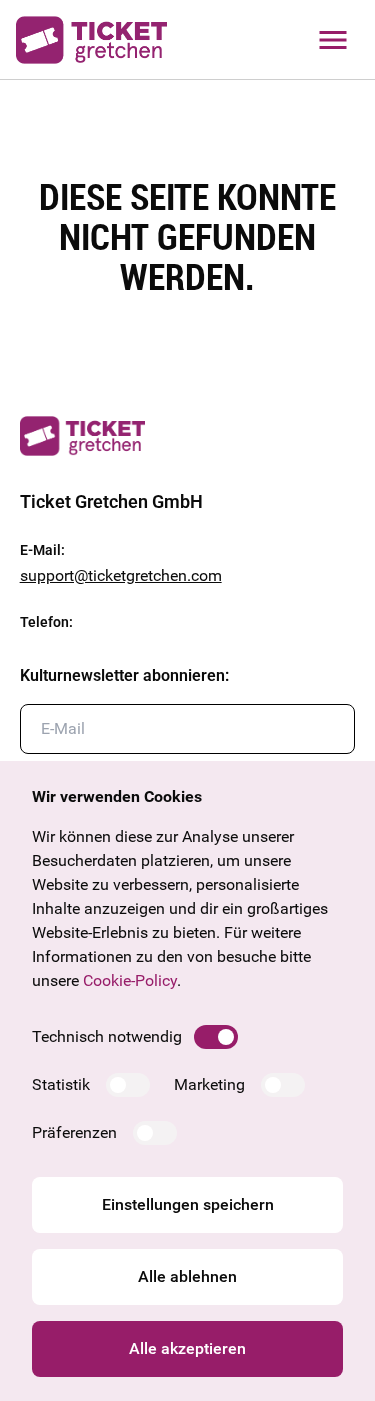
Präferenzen (74, 1132)
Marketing (209, 1084)
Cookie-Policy (130, 980)
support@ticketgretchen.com (121, 575)
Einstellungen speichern (188, 1204)
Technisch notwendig (107, 1036)
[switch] (216, 1037)
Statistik (61, 1084)
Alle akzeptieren (187, 1348)
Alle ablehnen (187, 1276)
